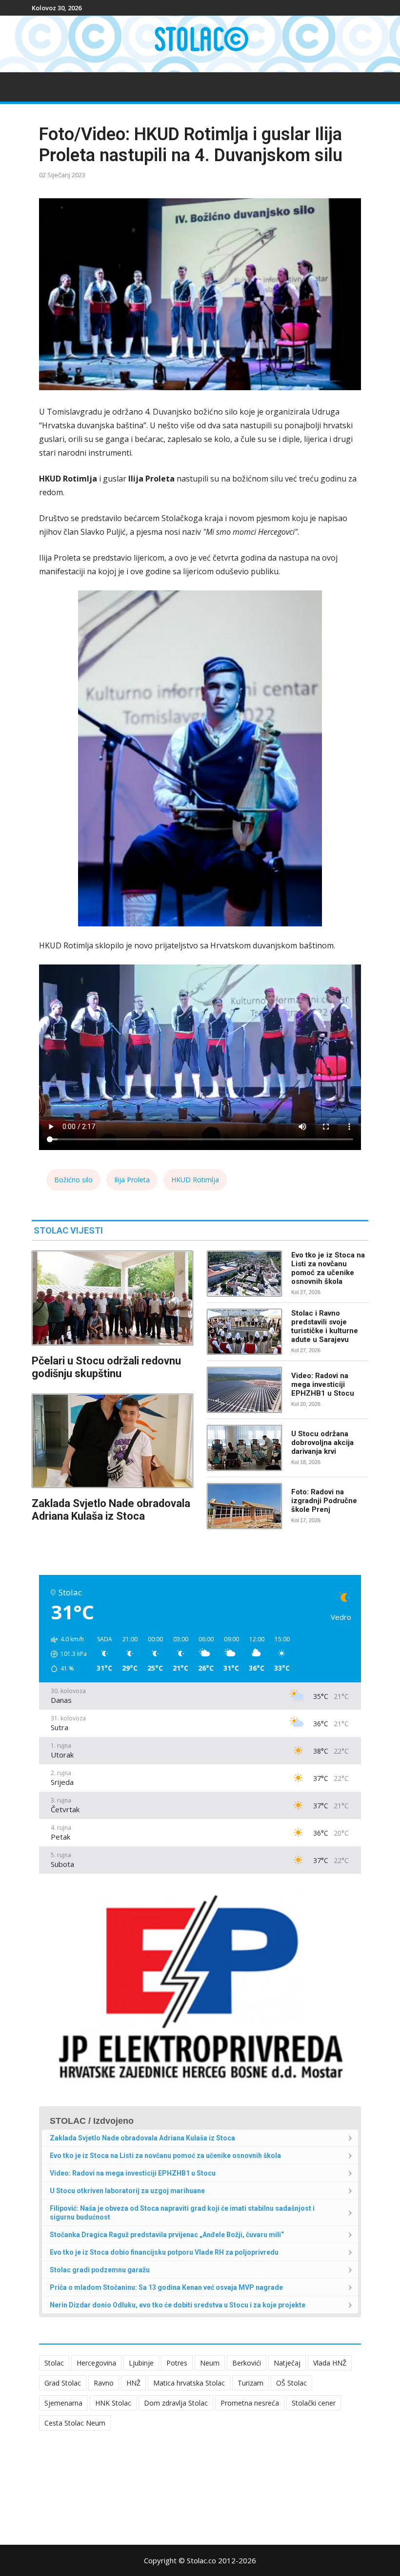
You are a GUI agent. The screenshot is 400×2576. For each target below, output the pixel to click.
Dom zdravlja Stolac (176, 2403)
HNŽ (133, 2383)
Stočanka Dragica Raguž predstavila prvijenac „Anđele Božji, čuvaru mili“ (167, 2235)
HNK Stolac (113, 2403)
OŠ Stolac (291, 2383)
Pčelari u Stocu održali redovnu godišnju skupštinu (106, 1367)
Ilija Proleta (132, 1180)
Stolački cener (314, 2403)
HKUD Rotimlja (195, 1180)
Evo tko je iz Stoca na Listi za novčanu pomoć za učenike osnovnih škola (328, 1268)
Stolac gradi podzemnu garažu (100, 2270)
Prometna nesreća (250, 2403)
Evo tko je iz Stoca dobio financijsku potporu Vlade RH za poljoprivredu (164, 2252)
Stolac (54, 2363)
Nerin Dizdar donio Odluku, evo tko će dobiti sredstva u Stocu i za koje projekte (178, 2305)
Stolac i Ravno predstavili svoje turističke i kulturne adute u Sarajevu (325, 1326)
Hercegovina (96, 2363)
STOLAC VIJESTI (68, 1230)
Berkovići (247, 2363)
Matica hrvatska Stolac (189, 2383)
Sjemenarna (63, 2403)
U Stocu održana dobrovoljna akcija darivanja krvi (322, 1443)
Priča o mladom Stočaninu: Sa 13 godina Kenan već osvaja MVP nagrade (166, 2287)
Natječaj (287, 2363)
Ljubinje (141, 2363)
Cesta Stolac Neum (75, 2423)
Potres (177, 2363)
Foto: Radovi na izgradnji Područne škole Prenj (324, 1501)
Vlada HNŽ (330, 2363)
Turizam (250, 2383)
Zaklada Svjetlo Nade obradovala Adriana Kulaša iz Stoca (111, 1510)
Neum (210, 2363)
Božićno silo (73, 1180)
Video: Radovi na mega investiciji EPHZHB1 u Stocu (323, 1384)
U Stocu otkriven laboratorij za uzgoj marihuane (127, 2191)
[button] (65, 1654)
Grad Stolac (63, 2383)
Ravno (104, 2383)
